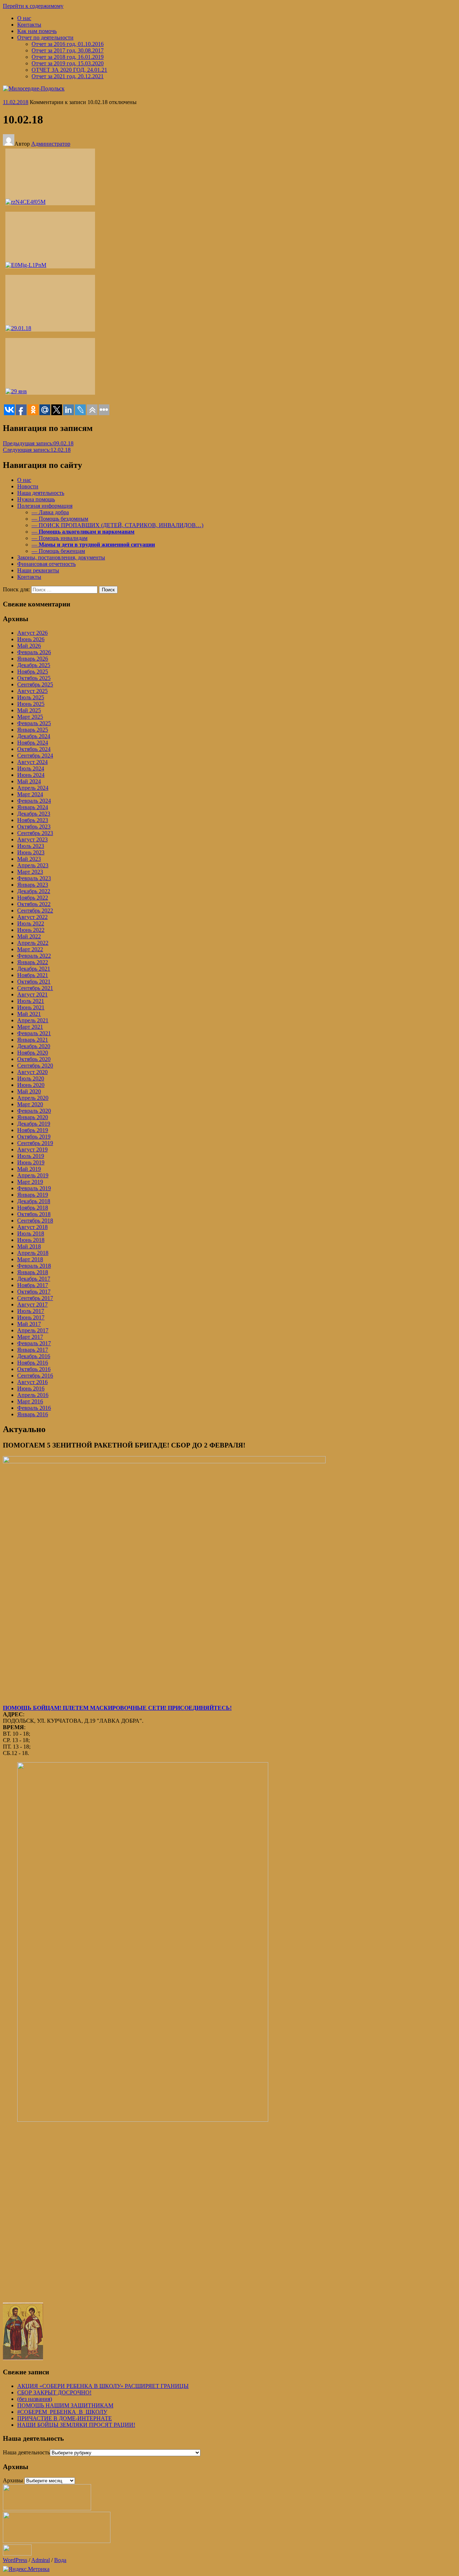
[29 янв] (50, 366)
